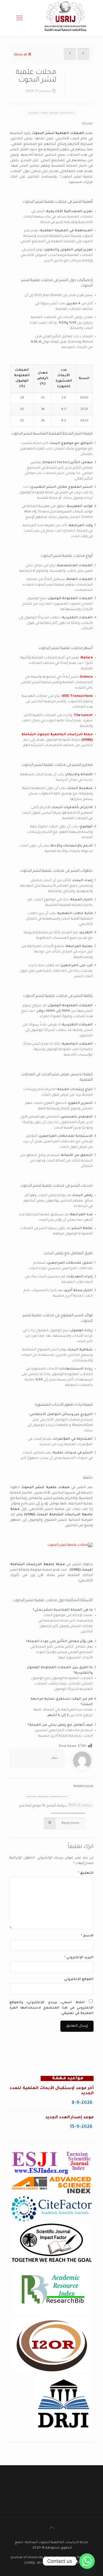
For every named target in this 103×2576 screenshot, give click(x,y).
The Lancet (83, 716)
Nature (87, 658)
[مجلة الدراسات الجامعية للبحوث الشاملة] (66, 34)
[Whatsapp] (87, 2561)
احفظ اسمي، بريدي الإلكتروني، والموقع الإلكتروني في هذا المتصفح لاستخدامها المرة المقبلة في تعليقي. (51, 2008)
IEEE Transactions (77, 696)
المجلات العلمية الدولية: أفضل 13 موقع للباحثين (56, 1806)
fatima (55, 1758)
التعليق (86, 1873)
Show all (20, 55)
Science (86, 677)
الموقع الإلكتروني (79, 1980)
